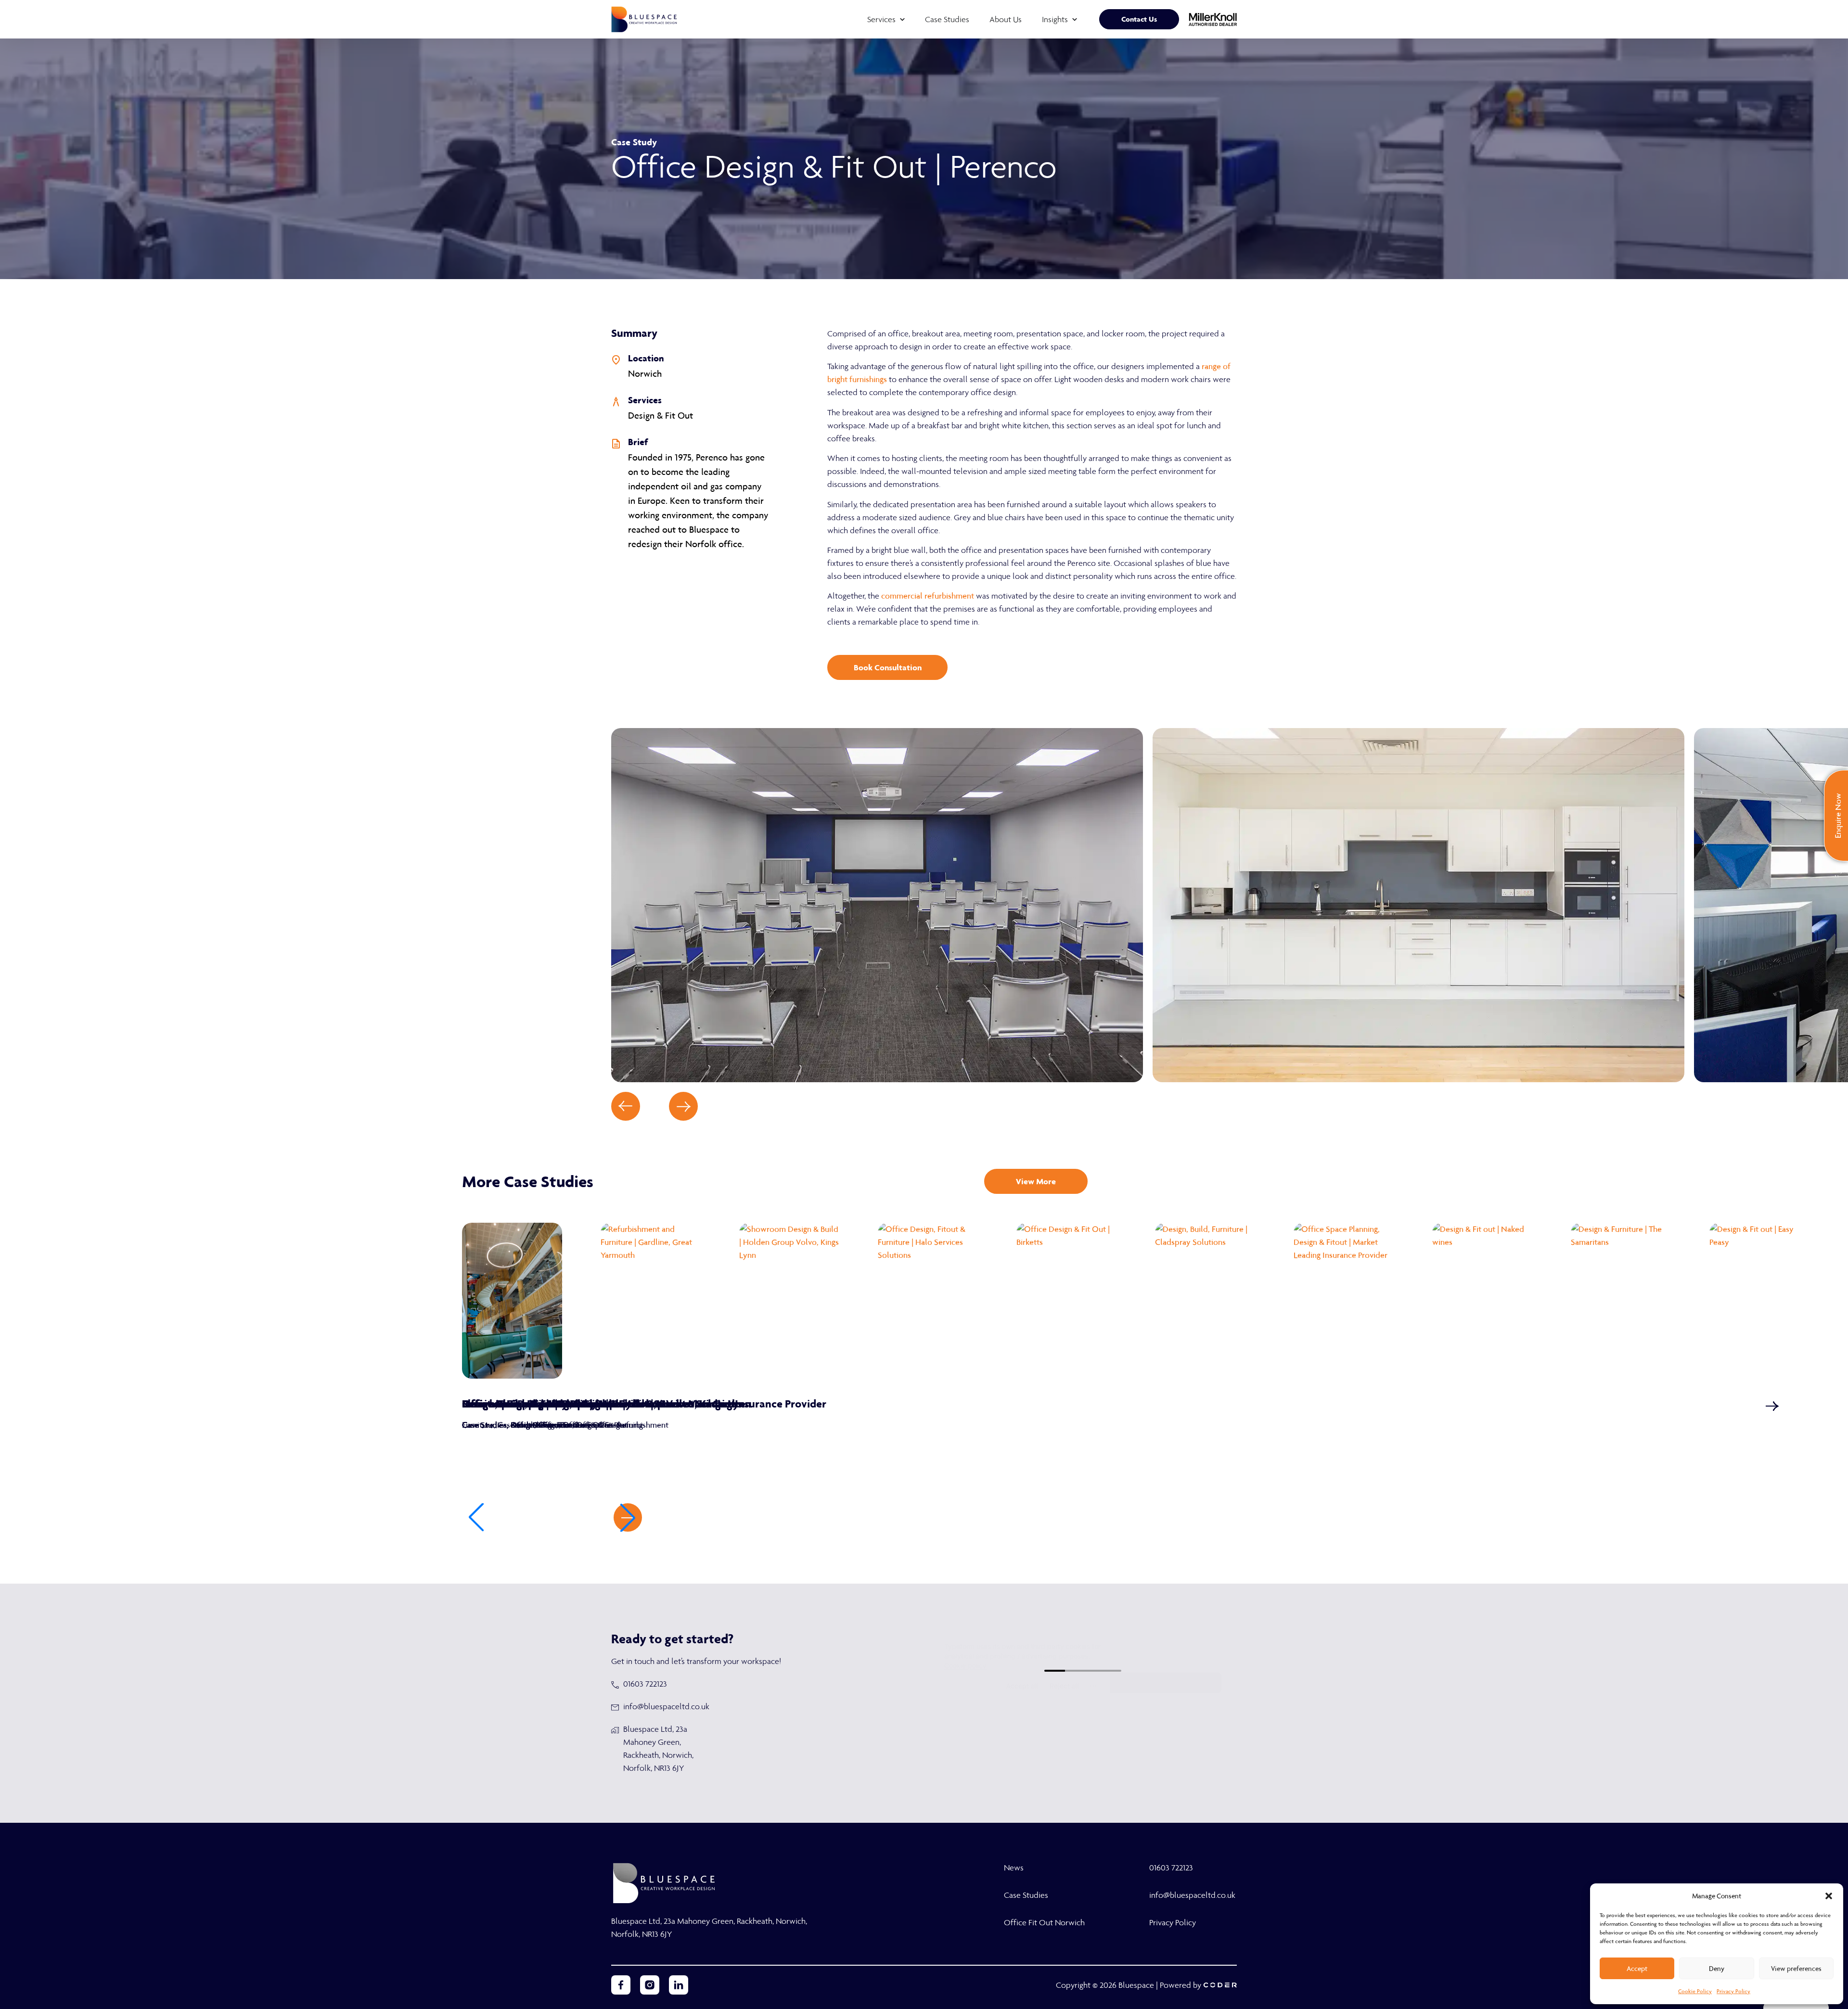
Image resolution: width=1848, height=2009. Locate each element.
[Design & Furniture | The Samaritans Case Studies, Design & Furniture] (1621, 1301)
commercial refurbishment (928, 596)
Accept (1637, 1969)
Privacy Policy (1733, 1991)
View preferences (1796, 1969)
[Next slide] (683, 1106)
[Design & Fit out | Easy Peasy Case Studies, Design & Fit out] (1759, 1301)
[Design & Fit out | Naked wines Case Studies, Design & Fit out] (1482, 1301)
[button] (1829, 1896)
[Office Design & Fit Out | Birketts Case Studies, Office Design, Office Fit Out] (1066, 1301)
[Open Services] (902, 19)
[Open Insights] (1075, 19)
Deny (1717, 1969)
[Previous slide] (626, 1106)
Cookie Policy (1695, 1991)
